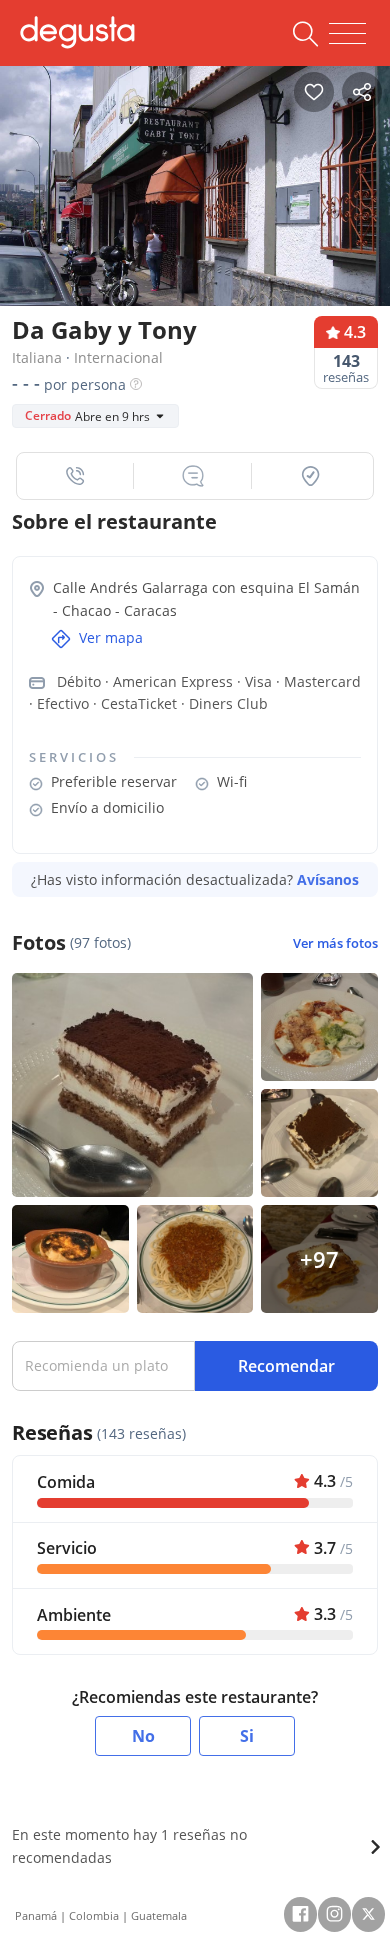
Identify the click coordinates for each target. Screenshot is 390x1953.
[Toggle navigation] (347, 34)
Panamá (36, 1915)
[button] (75, 476)
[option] (195, 192)
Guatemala (159, 1915)
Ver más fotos (335, 943)
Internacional (118, 357)
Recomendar (286, 1366)
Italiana (37, 357)
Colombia (94, 1915)
